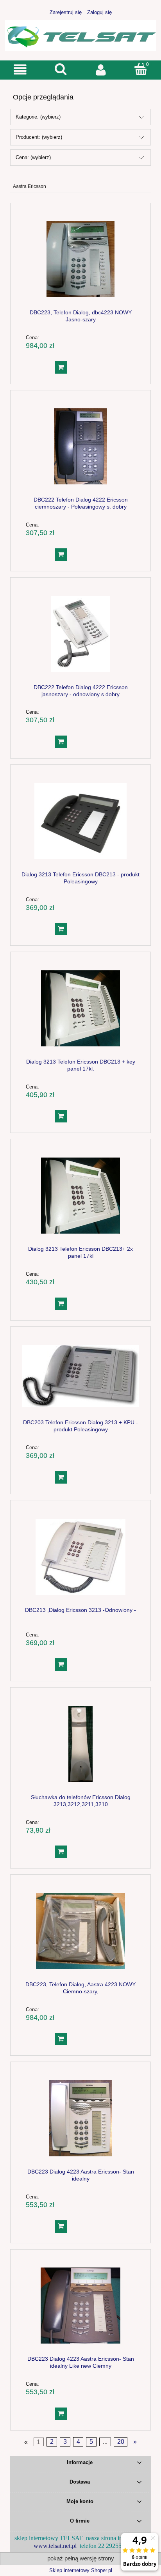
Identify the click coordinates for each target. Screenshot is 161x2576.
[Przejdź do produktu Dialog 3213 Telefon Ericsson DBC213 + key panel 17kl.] (80, 1008)
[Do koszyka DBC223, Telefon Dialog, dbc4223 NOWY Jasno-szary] (61, 367)
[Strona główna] (80, 35)
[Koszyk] (141, 69)
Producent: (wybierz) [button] (39, 137)
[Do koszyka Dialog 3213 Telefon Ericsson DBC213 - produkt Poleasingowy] (61, 929)
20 (121, 2442)
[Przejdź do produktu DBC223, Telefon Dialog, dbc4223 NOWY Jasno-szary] (80, 259)
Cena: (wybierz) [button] (33, 157)
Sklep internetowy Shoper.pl (81, 2570)
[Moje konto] (101, 70)
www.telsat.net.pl (55, 2546)
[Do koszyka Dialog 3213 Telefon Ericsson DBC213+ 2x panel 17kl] (61, 1304)
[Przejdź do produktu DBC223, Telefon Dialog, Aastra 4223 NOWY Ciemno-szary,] (80, 1931)
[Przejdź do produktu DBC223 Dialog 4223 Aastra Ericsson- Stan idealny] (80, 2118)
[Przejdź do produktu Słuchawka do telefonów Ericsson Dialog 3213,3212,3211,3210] (80, 1744)
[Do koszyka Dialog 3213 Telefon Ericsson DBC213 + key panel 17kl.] (61, 1116)
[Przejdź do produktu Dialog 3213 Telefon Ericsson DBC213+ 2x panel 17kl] (80, 1196)
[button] (20, 70)
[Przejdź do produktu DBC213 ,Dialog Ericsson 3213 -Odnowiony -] (80, 1557)
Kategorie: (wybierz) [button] (38, 117)
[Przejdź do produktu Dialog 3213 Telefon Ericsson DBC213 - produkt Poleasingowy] (80, 821)
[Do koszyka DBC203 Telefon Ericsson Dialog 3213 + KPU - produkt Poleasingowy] (61, 1477)
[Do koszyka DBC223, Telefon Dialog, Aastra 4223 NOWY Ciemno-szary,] (61, 2039)
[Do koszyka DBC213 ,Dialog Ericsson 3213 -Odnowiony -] (61, 1665)
